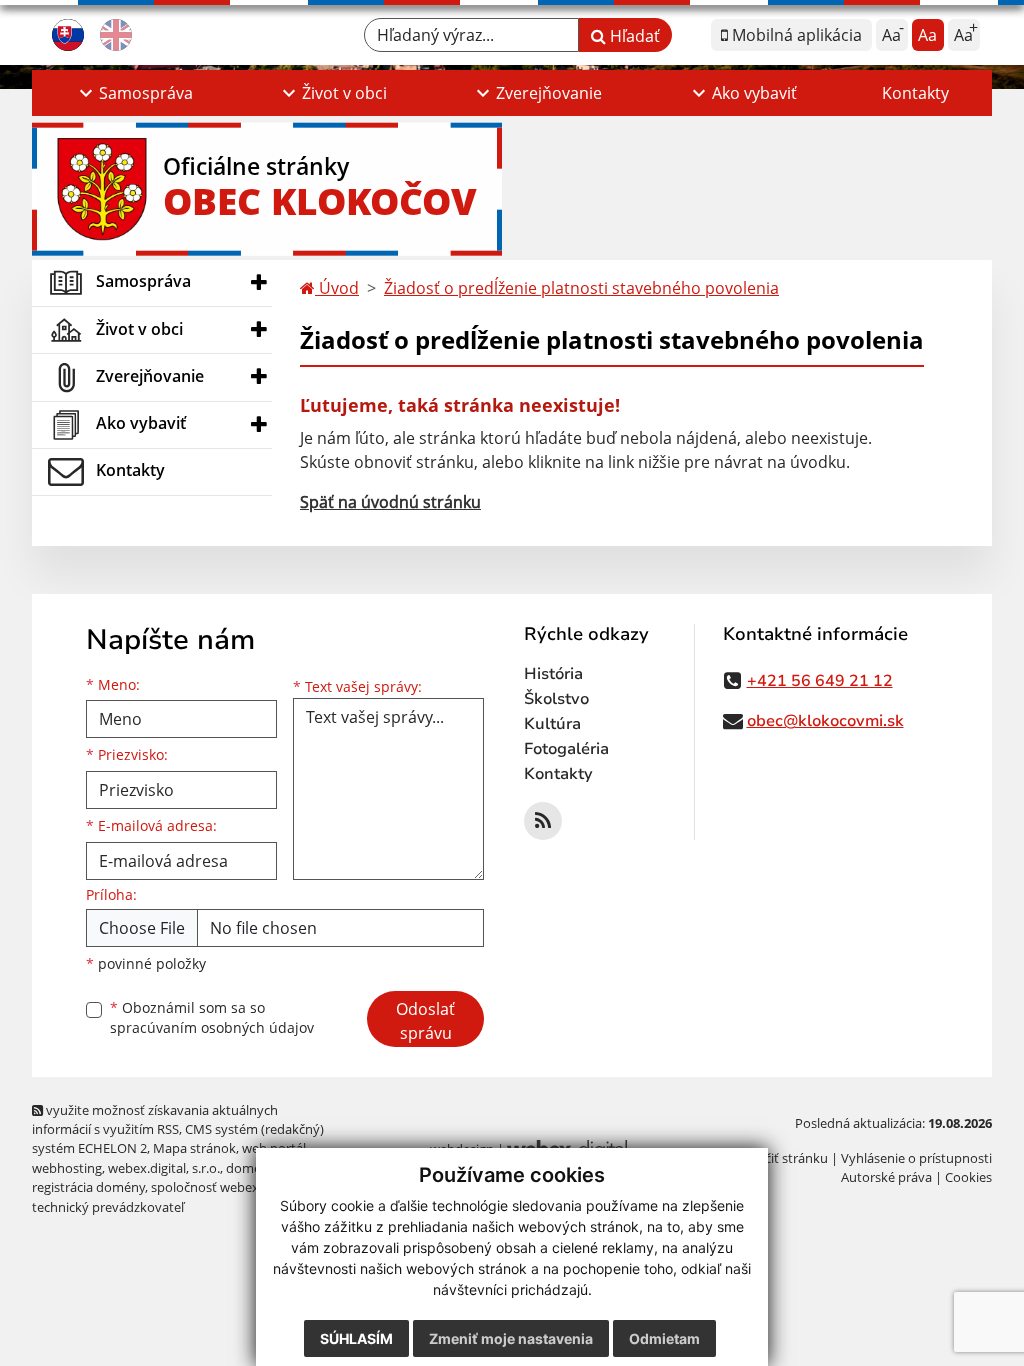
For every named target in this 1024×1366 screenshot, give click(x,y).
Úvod (337, 288)
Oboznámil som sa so (212, 1018)
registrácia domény (88, 1187)
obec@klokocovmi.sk (825, 721)
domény (250, 1168)
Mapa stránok (194, 1148)
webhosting (67, 1168)
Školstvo (556, 699)
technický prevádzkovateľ (108, 1207)
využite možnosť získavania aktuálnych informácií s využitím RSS (155, 1119)
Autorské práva (886, 1177)
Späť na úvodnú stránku (390, 502)
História (553, 674)
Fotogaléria (566, 749)
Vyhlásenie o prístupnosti (916, 1158)
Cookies (968, 1177)
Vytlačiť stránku (781, 1158)
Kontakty (915, 93)
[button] (133, 93)
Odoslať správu (425, 1021)
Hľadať (633, 36)
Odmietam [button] (664, 1338)
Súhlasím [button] (356, 1338)
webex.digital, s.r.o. (164, 1168)
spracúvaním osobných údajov (212, 1027)
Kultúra (552, 724)
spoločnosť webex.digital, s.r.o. (241, 1187)
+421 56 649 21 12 (820, 681)
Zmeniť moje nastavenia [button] (511, 1338)
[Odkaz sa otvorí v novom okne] (543, 821)
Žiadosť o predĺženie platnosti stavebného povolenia (581, 288)
